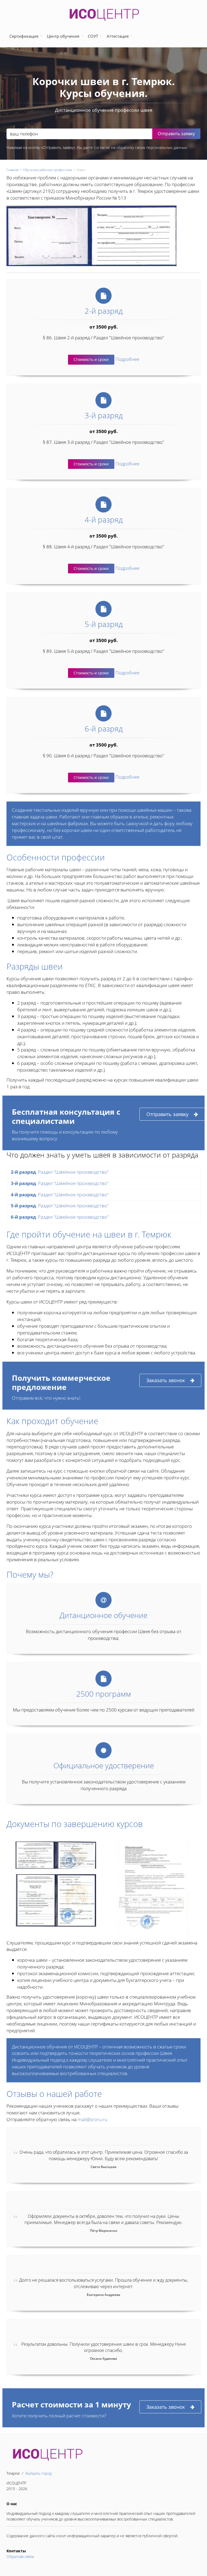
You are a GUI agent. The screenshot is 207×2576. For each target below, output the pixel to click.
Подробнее (127, 359)
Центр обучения (63, 36)
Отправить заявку (167, 1114)
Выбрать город (39, 2473)
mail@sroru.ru (92, 2119)
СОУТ (93, 36)
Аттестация (118, 36)
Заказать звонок (166, 1380)
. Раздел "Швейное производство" (60, 1172)
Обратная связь (20, 2556)
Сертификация (24, 36)
